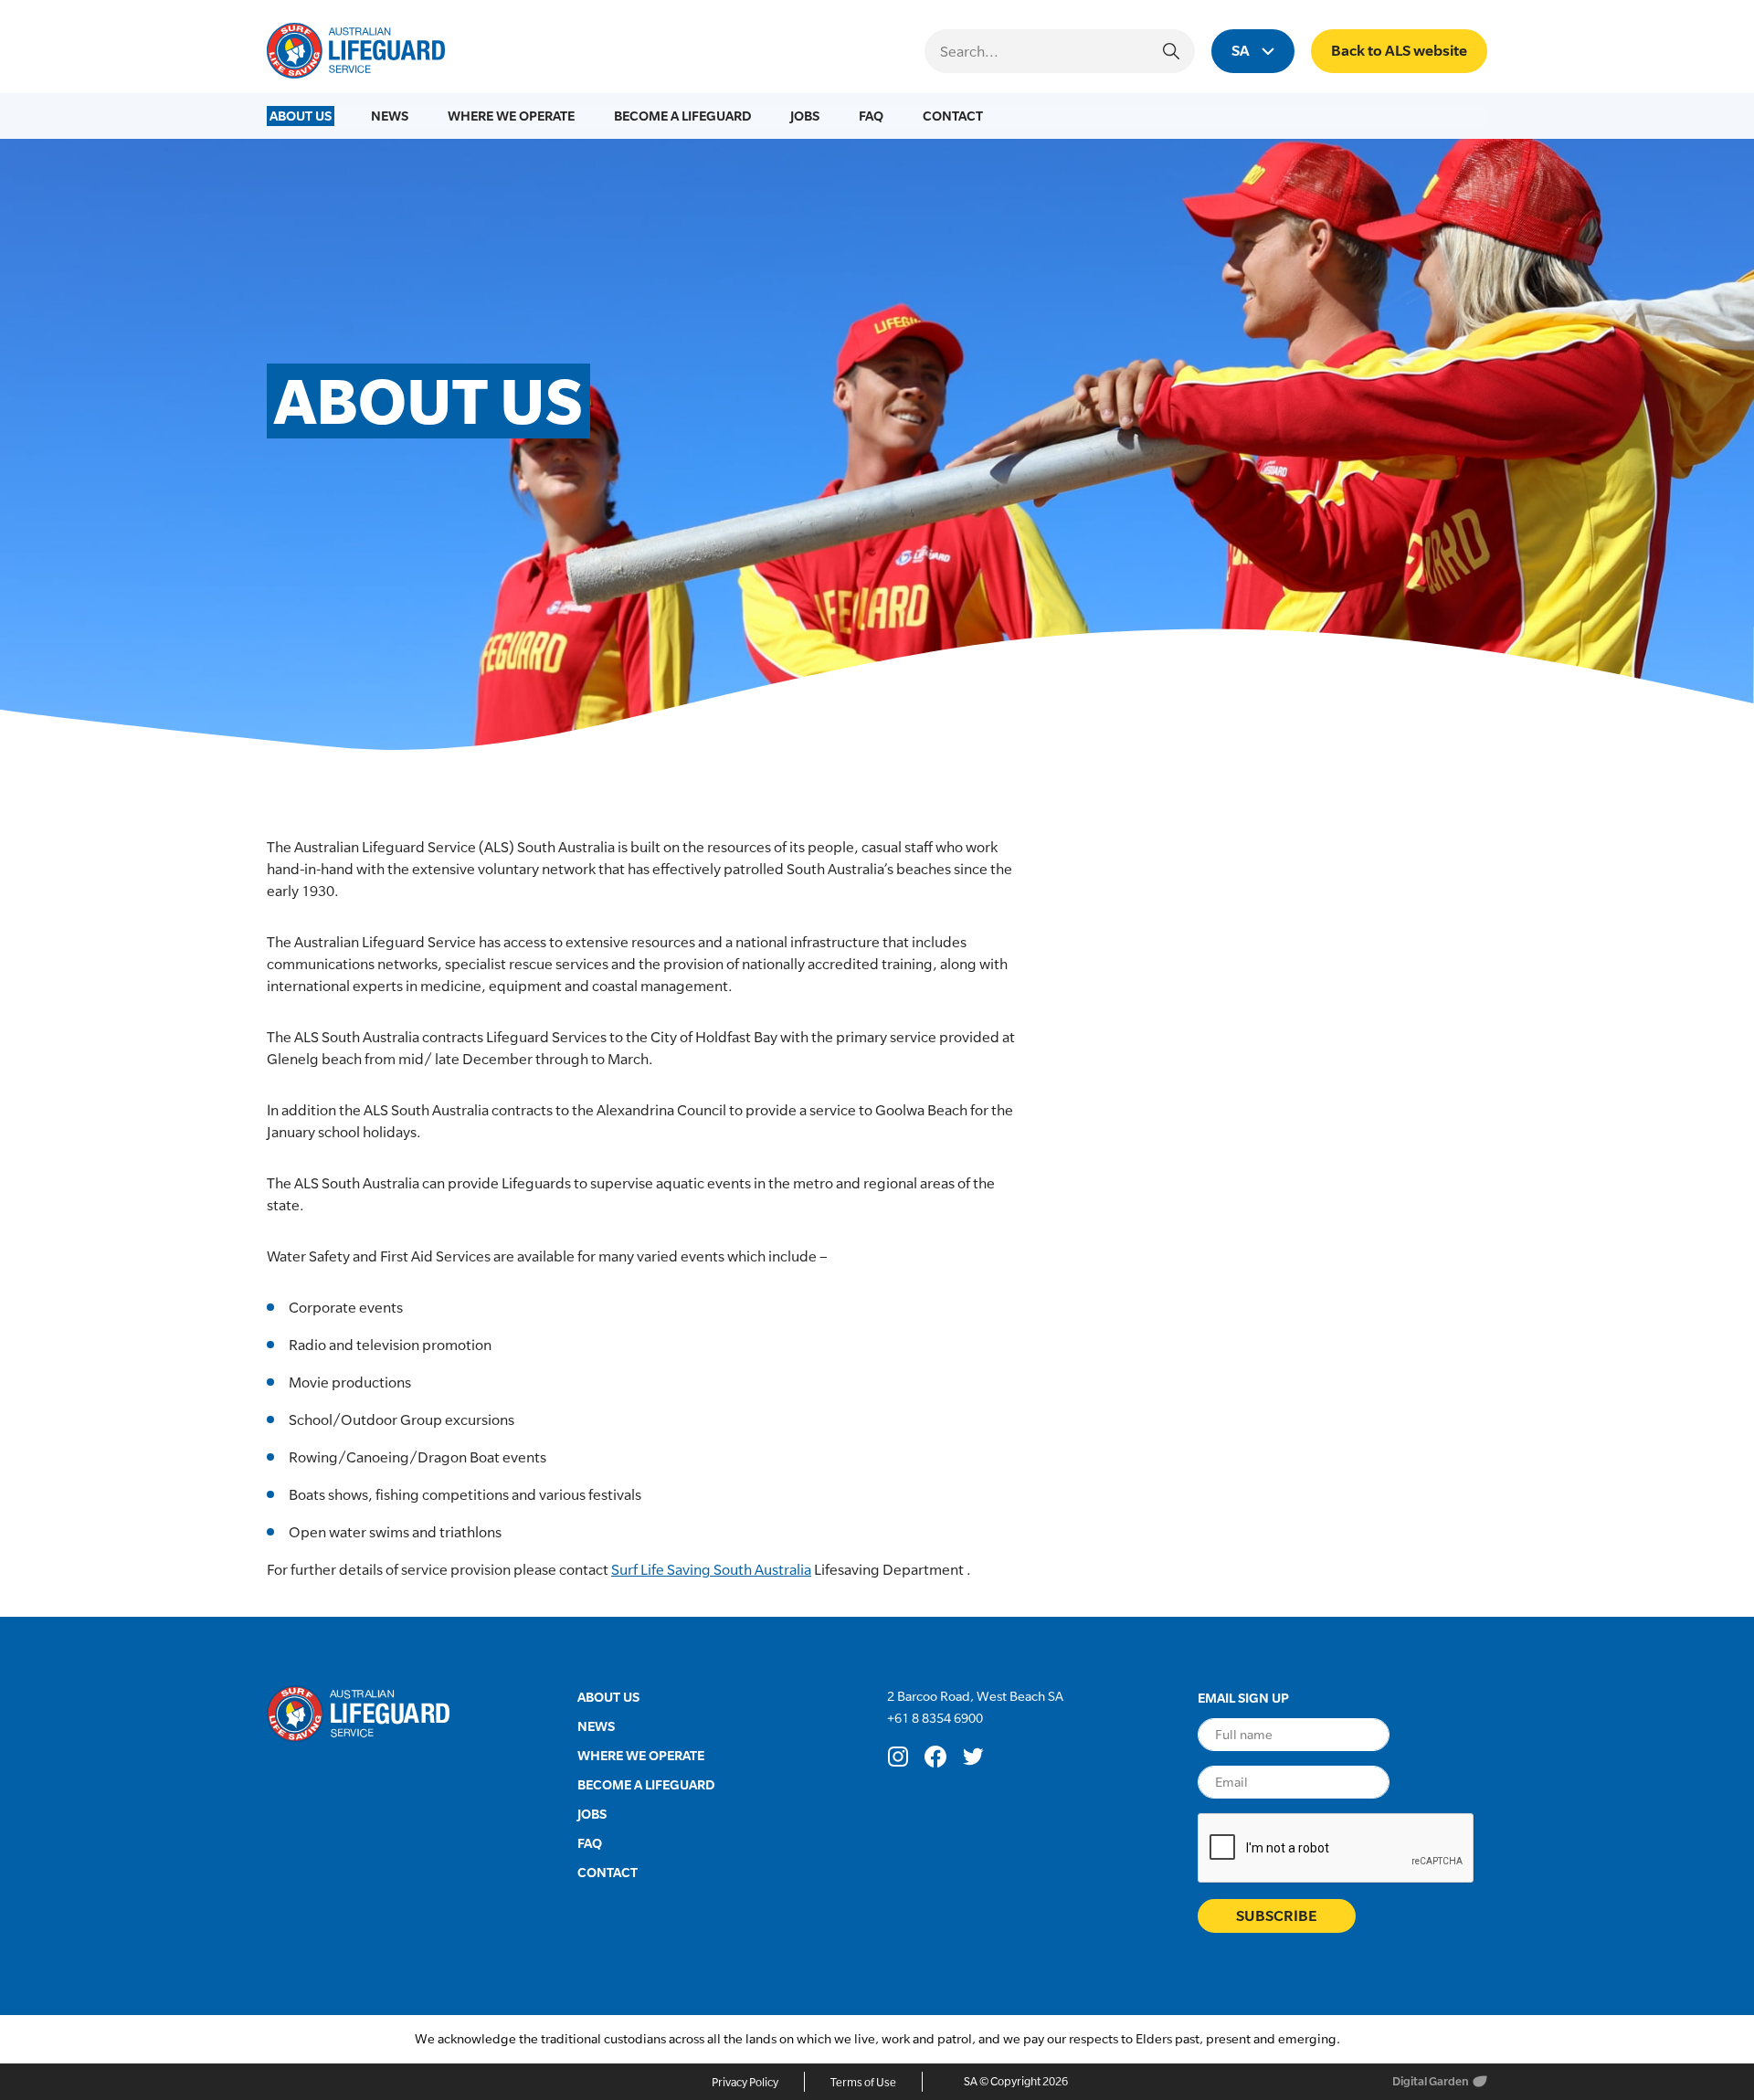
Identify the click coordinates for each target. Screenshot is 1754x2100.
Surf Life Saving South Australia (711, 1569)
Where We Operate (511, 116)
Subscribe (1277, 1916)
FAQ (871, 116)
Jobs (805, 116)
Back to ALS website (1399, 51)
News (390, 116)
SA (1242, 51)
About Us (301, 116)
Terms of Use (863, 2082)
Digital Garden (1431, 2081)
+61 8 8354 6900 (936, 1718)
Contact (953, 116)
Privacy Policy (745, 2082)
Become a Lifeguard (682, 116)
